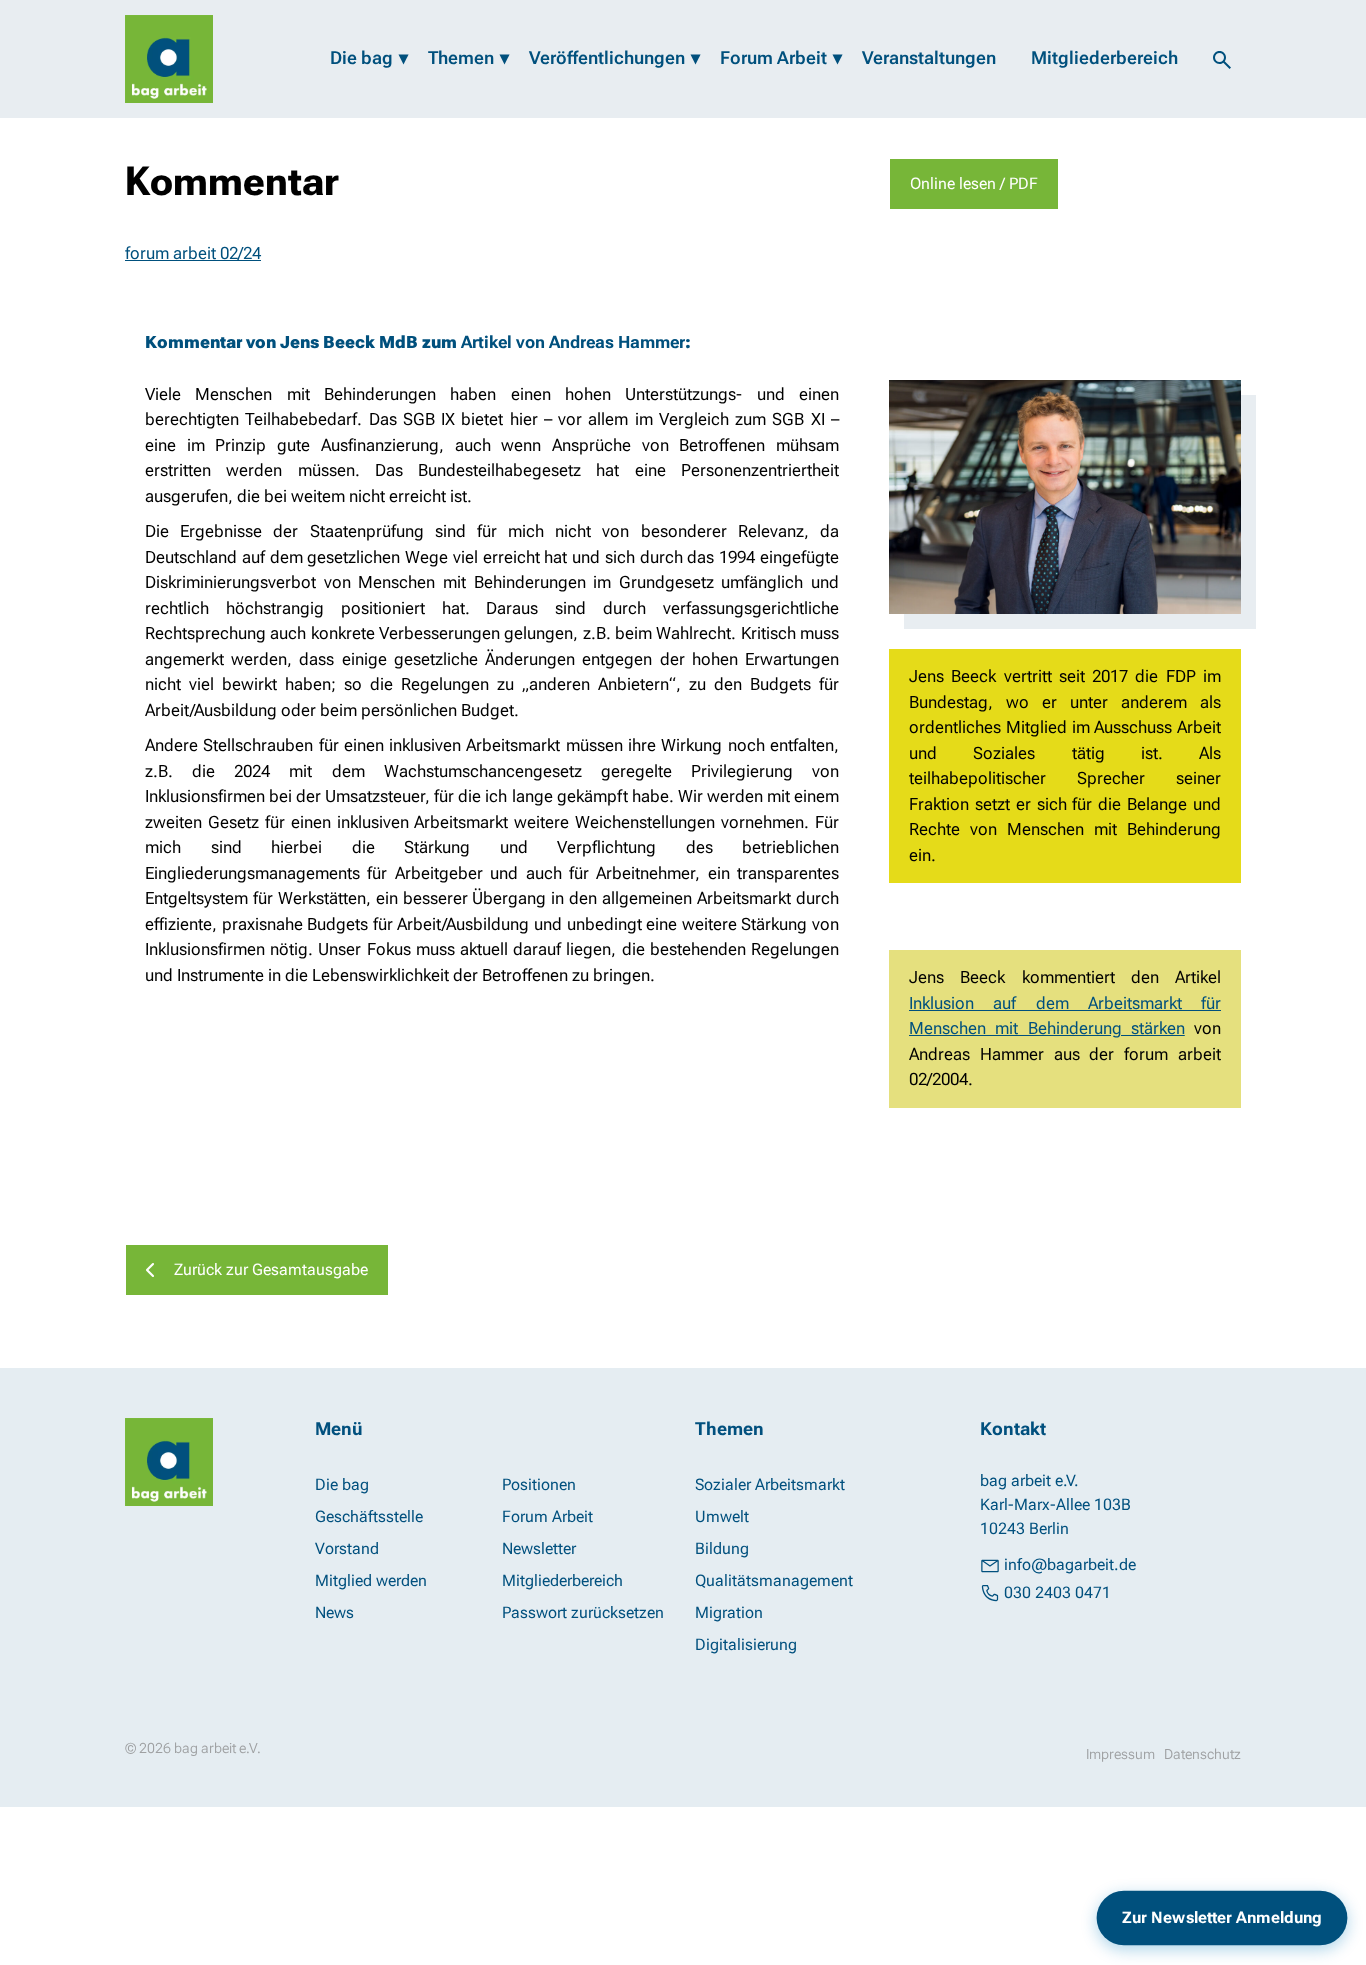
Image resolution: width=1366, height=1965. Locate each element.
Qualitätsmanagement (774, 1580)
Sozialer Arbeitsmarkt (770, 1484)
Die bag (361, 57)
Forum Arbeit (773, 57)
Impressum (1120, 1754)
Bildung (722, 1548)
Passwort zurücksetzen (583, 1612)
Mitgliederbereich (1104, 57)
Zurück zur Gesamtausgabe (271, 1269)
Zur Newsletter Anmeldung (1222, 1917)
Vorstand (347, 1548)
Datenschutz (1202, 1754)
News (334, 1612)
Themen (461, 57)
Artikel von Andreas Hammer (573, 342)
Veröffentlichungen (607, 57)
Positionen (539, 1484)
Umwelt (722, 1516)
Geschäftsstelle (369, 1516)
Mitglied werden (371, 1580)
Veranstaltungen (929, 57)
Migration (729, 1612)
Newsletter (539, 1548)
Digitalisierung (746, 1644)
